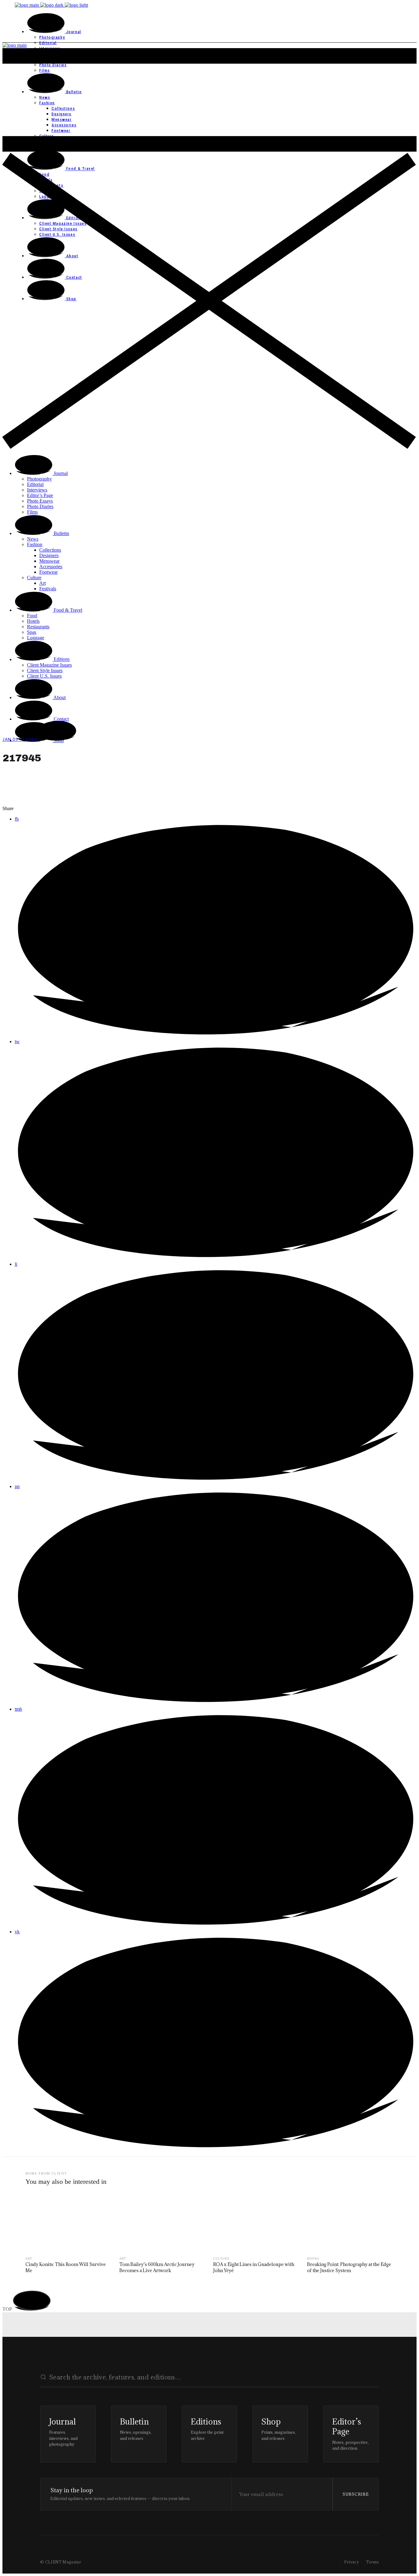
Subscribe (356, 2494)
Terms (373, 2562)
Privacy (352, 2562)
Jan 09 (20, 739)
